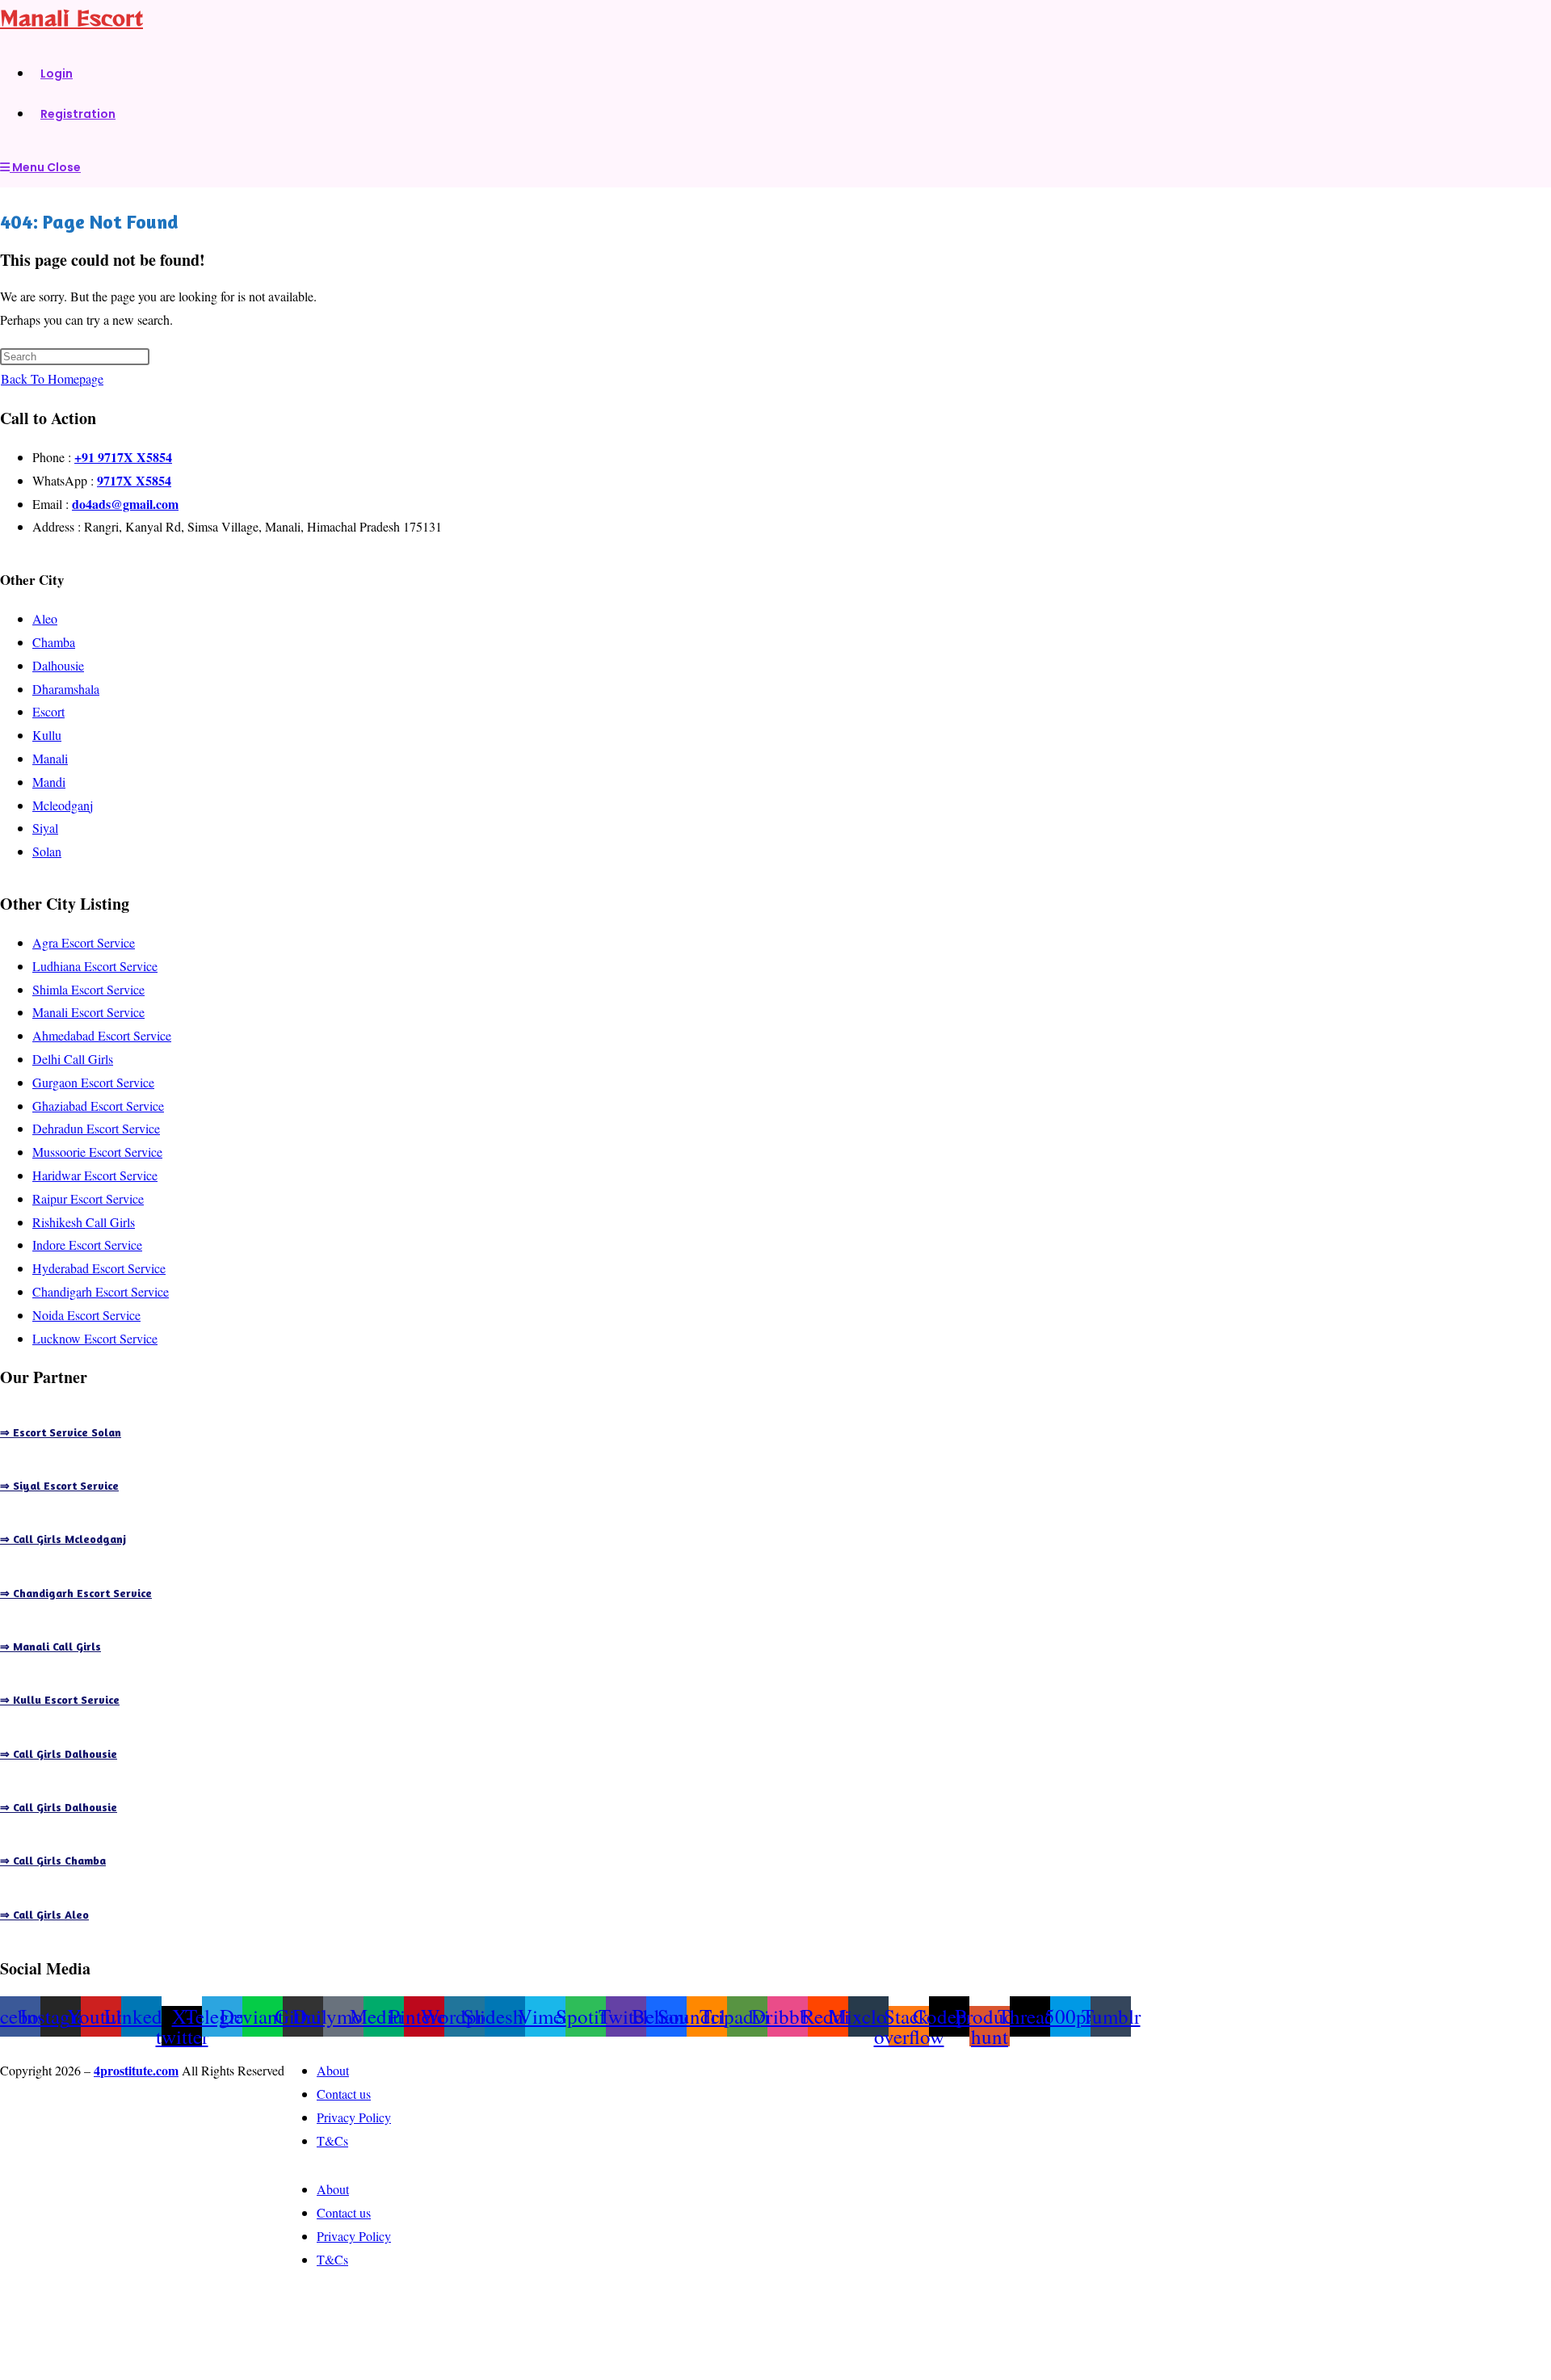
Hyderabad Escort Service (99, 1268)
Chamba (54, 642)
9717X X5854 (134, 480)
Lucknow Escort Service (95, 1338)
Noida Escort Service (86, 1315)
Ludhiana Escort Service (95, 966)
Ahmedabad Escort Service (102, 1035)
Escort (48, 711)
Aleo (45, 618)
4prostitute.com (136, 2070)
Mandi (49, 782)
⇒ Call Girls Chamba (53, 1860)
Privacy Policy (354, 2117)
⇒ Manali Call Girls (50, 1646)
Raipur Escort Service (88, 1198)
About (333, 2070)
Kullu (47, 735)
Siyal (45, 828)
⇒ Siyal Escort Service (59, 1485)
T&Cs (332, 2140)
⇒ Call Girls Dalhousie (59, 1753)
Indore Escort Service (87, 1245)
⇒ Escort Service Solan (61, 1432)
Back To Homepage (52, 378)
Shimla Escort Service (88, 989)
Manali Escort (71, 17)
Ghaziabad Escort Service (98, 1106)
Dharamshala (66, 689)
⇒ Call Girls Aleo (44, 1914)
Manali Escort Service (88, 1012)
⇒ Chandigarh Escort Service (76, 1593)
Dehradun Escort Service (96, 1128)
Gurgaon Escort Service (93, 1082)
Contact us (344, 2094)
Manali (50, 758)
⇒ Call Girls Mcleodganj (63, 1539)
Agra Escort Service (84, 942)
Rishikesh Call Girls (84, 1222)
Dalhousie (58, 665)
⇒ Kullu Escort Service (60, 1699)
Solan (47, 851)
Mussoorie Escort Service (97, 1152)
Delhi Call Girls (73, 1059)
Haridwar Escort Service (95, 1175)
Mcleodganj (63, 805)
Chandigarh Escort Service (101, 1291)
